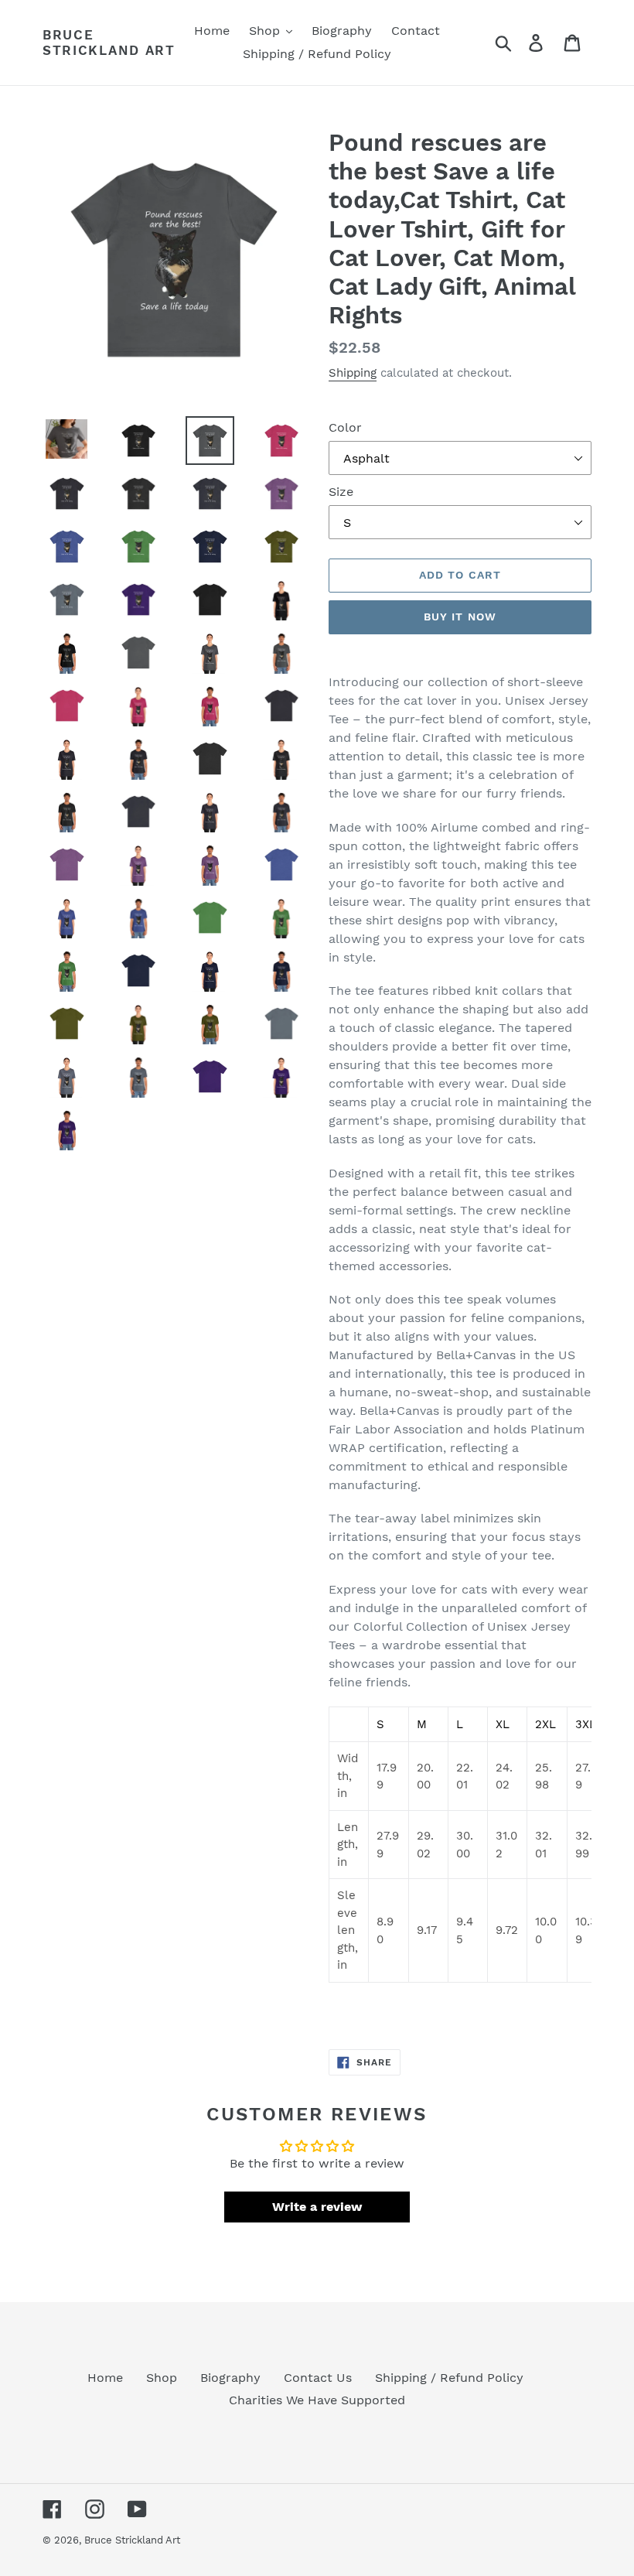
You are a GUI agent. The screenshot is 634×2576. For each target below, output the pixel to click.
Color (345, 427)
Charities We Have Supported (317, 2400)
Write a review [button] (317, 2207)
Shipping (353, 373)
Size (341, 492)
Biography (230, 2378)
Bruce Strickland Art (109, 43)
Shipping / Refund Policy (449, 2378)
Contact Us (318, 2378)
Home (105, 2378)
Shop (162, 2378)
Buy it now (460, 617)
